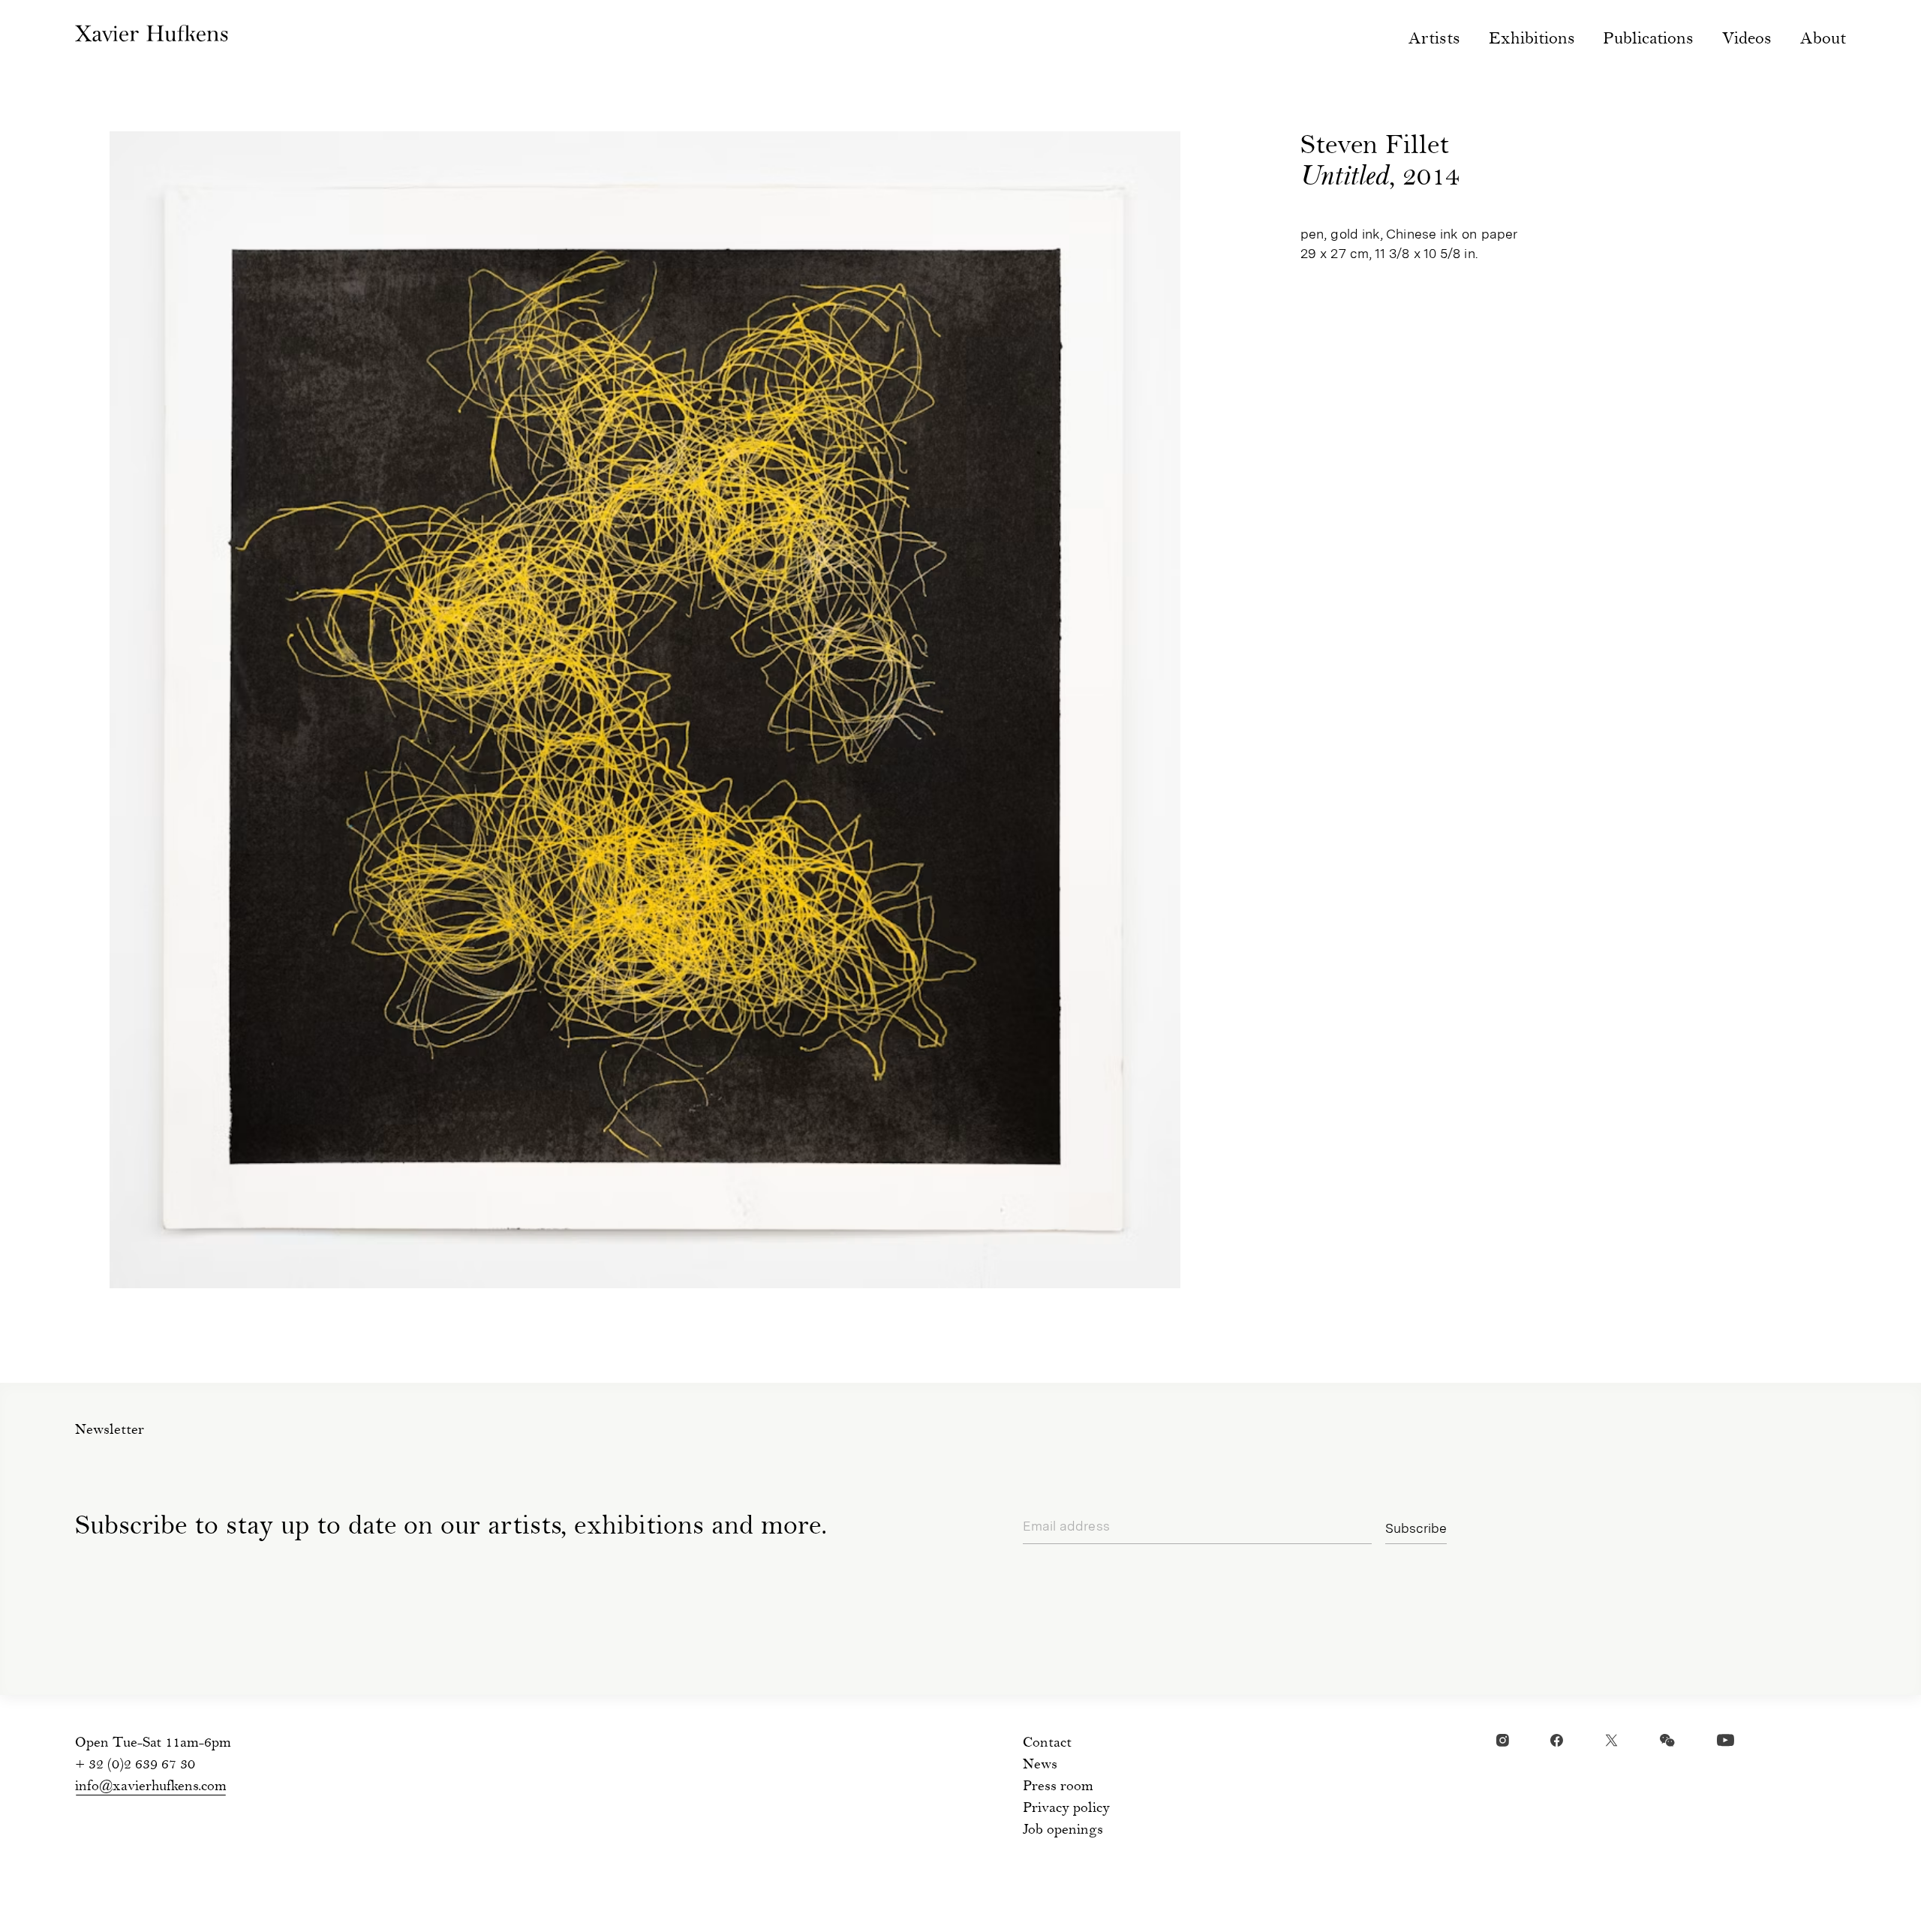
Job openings (1063, 1831)
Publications (1648, 40)
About (1823, 40)
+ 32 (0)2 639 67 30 (135, 1765)
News (1040, 1765)
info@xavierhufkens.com (151, 1787)
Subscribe (1416, 1528)
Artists (1434, 40)
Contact (1047, 1744)
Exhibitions (1532, 40)
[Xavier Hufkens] (165, 37)
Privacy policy (1066, 1809)
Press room (1058, 1787)
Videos (1747, 40)
